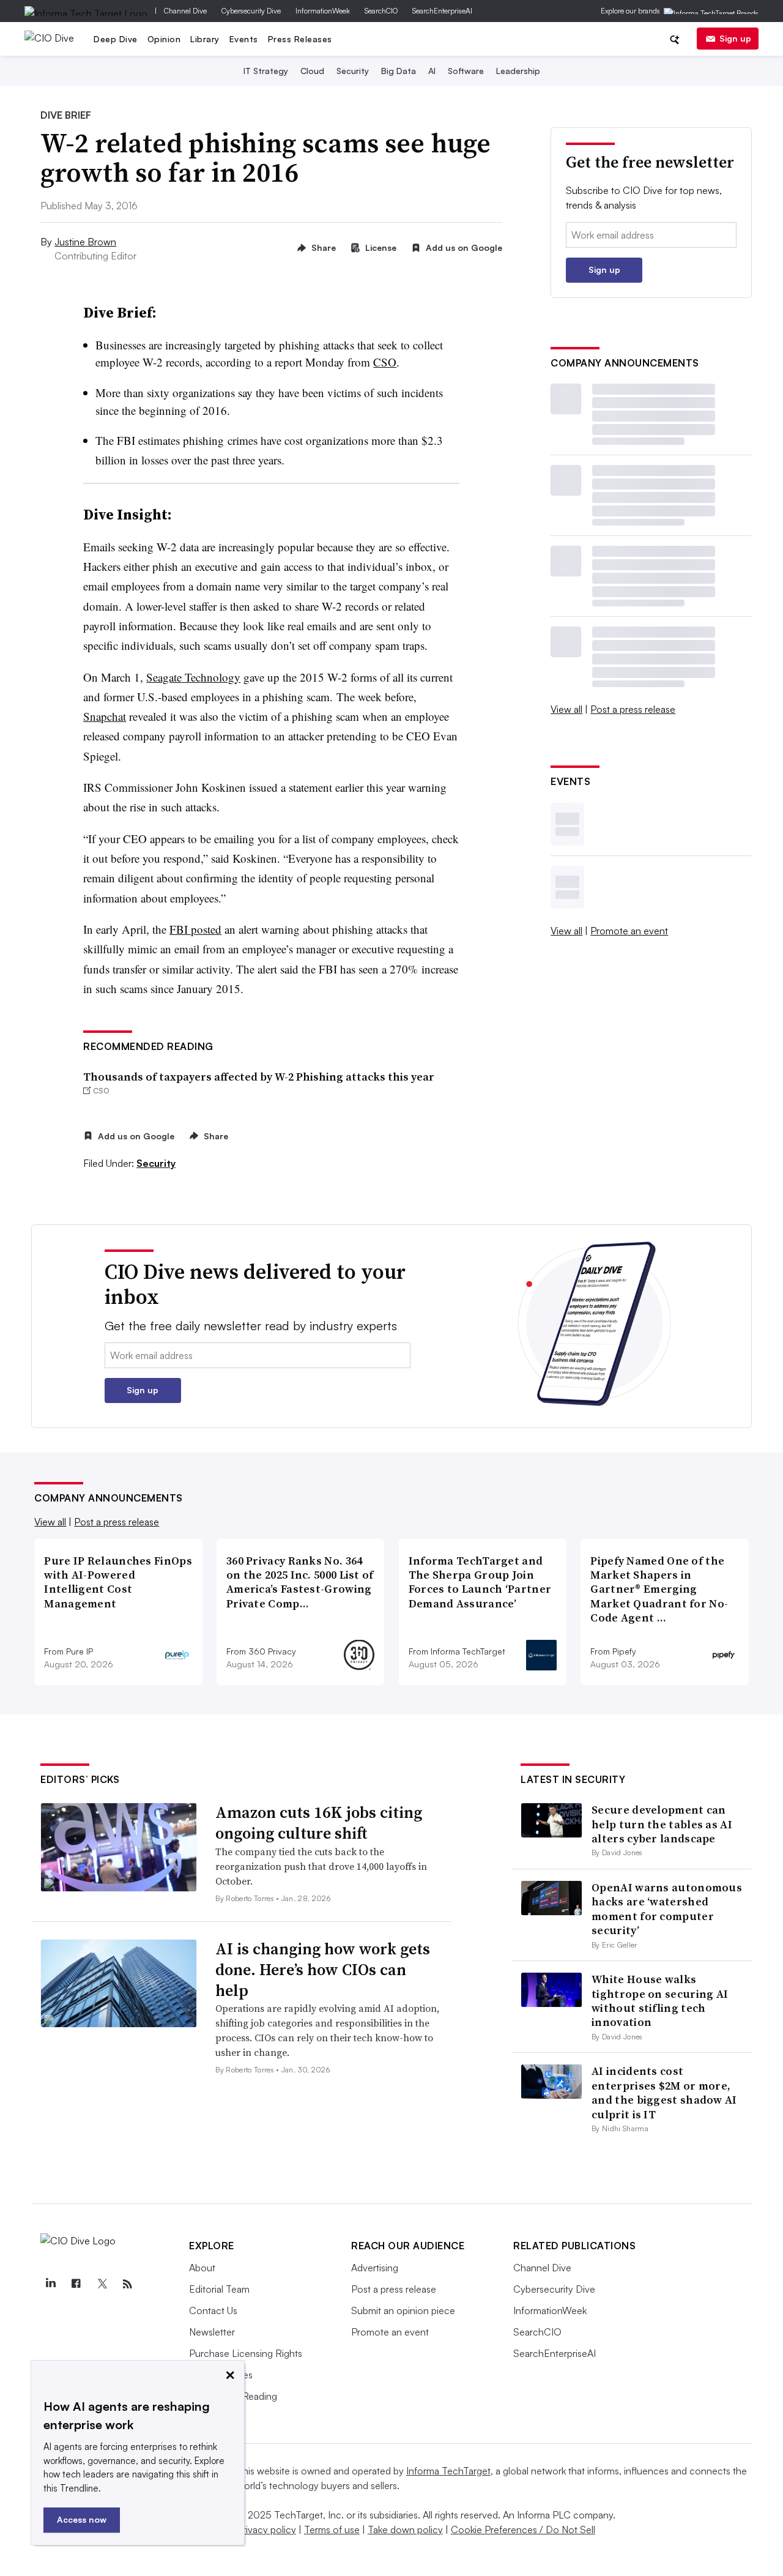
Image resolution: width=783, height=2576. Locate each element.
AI (432, 71)
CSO (385, 362)
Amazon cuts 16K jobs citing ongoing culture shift (319, 1823)
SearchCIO (381, 11)
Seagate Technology (193, 677)
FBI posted (195, 929)
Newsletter (212, 2332)
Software (466, 71)
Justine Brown (85, 242)
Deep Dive (116, 39)
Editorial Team (219, 2289)
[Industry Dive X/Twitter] (102, 2284)
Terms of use (332, 2529)
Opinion (164, 39)
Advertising (375, 2268)
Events (244, 39)
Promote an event (629, 931)
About (202, 2268)
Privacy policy (266, 2529)
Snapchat (105, 716)
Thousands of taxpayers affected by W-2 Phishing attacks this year (259, 1077)
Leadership (518, 71)
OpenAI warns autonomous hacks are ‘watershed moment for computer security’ (667, 1909)
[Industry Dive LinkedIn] (50, 2284)
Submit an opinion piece (403, 2310)
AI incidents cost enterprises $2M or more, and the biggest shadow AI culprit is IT (664, 2092)
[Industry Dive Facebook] (76, 2284)
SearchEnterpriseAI (442, 11)
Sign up (735, 38)
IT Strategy (266, 71)
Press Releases (300, 39)
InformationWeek (323, 11)
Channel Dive (185, 11)
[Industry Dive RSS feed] (127, 2284)
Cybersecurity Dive (251, 11)
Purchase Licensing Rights (246, 2353)
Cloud (312, 71)
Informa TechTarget (448, 2471)
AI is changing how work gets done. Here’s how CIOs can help (323, 1970)
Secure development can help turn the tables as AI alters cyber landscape (662, 1824)
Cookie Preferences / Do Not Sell (523, 2529)
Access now (82, 2519)
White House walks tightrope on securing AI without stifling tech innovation (660, 2001)
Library (205, 39)
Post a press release (633, 709)
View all (566, 709)
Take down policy (405, 2529)
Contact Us (213, 2310)
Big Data (399, 71)
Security (353, 71)
